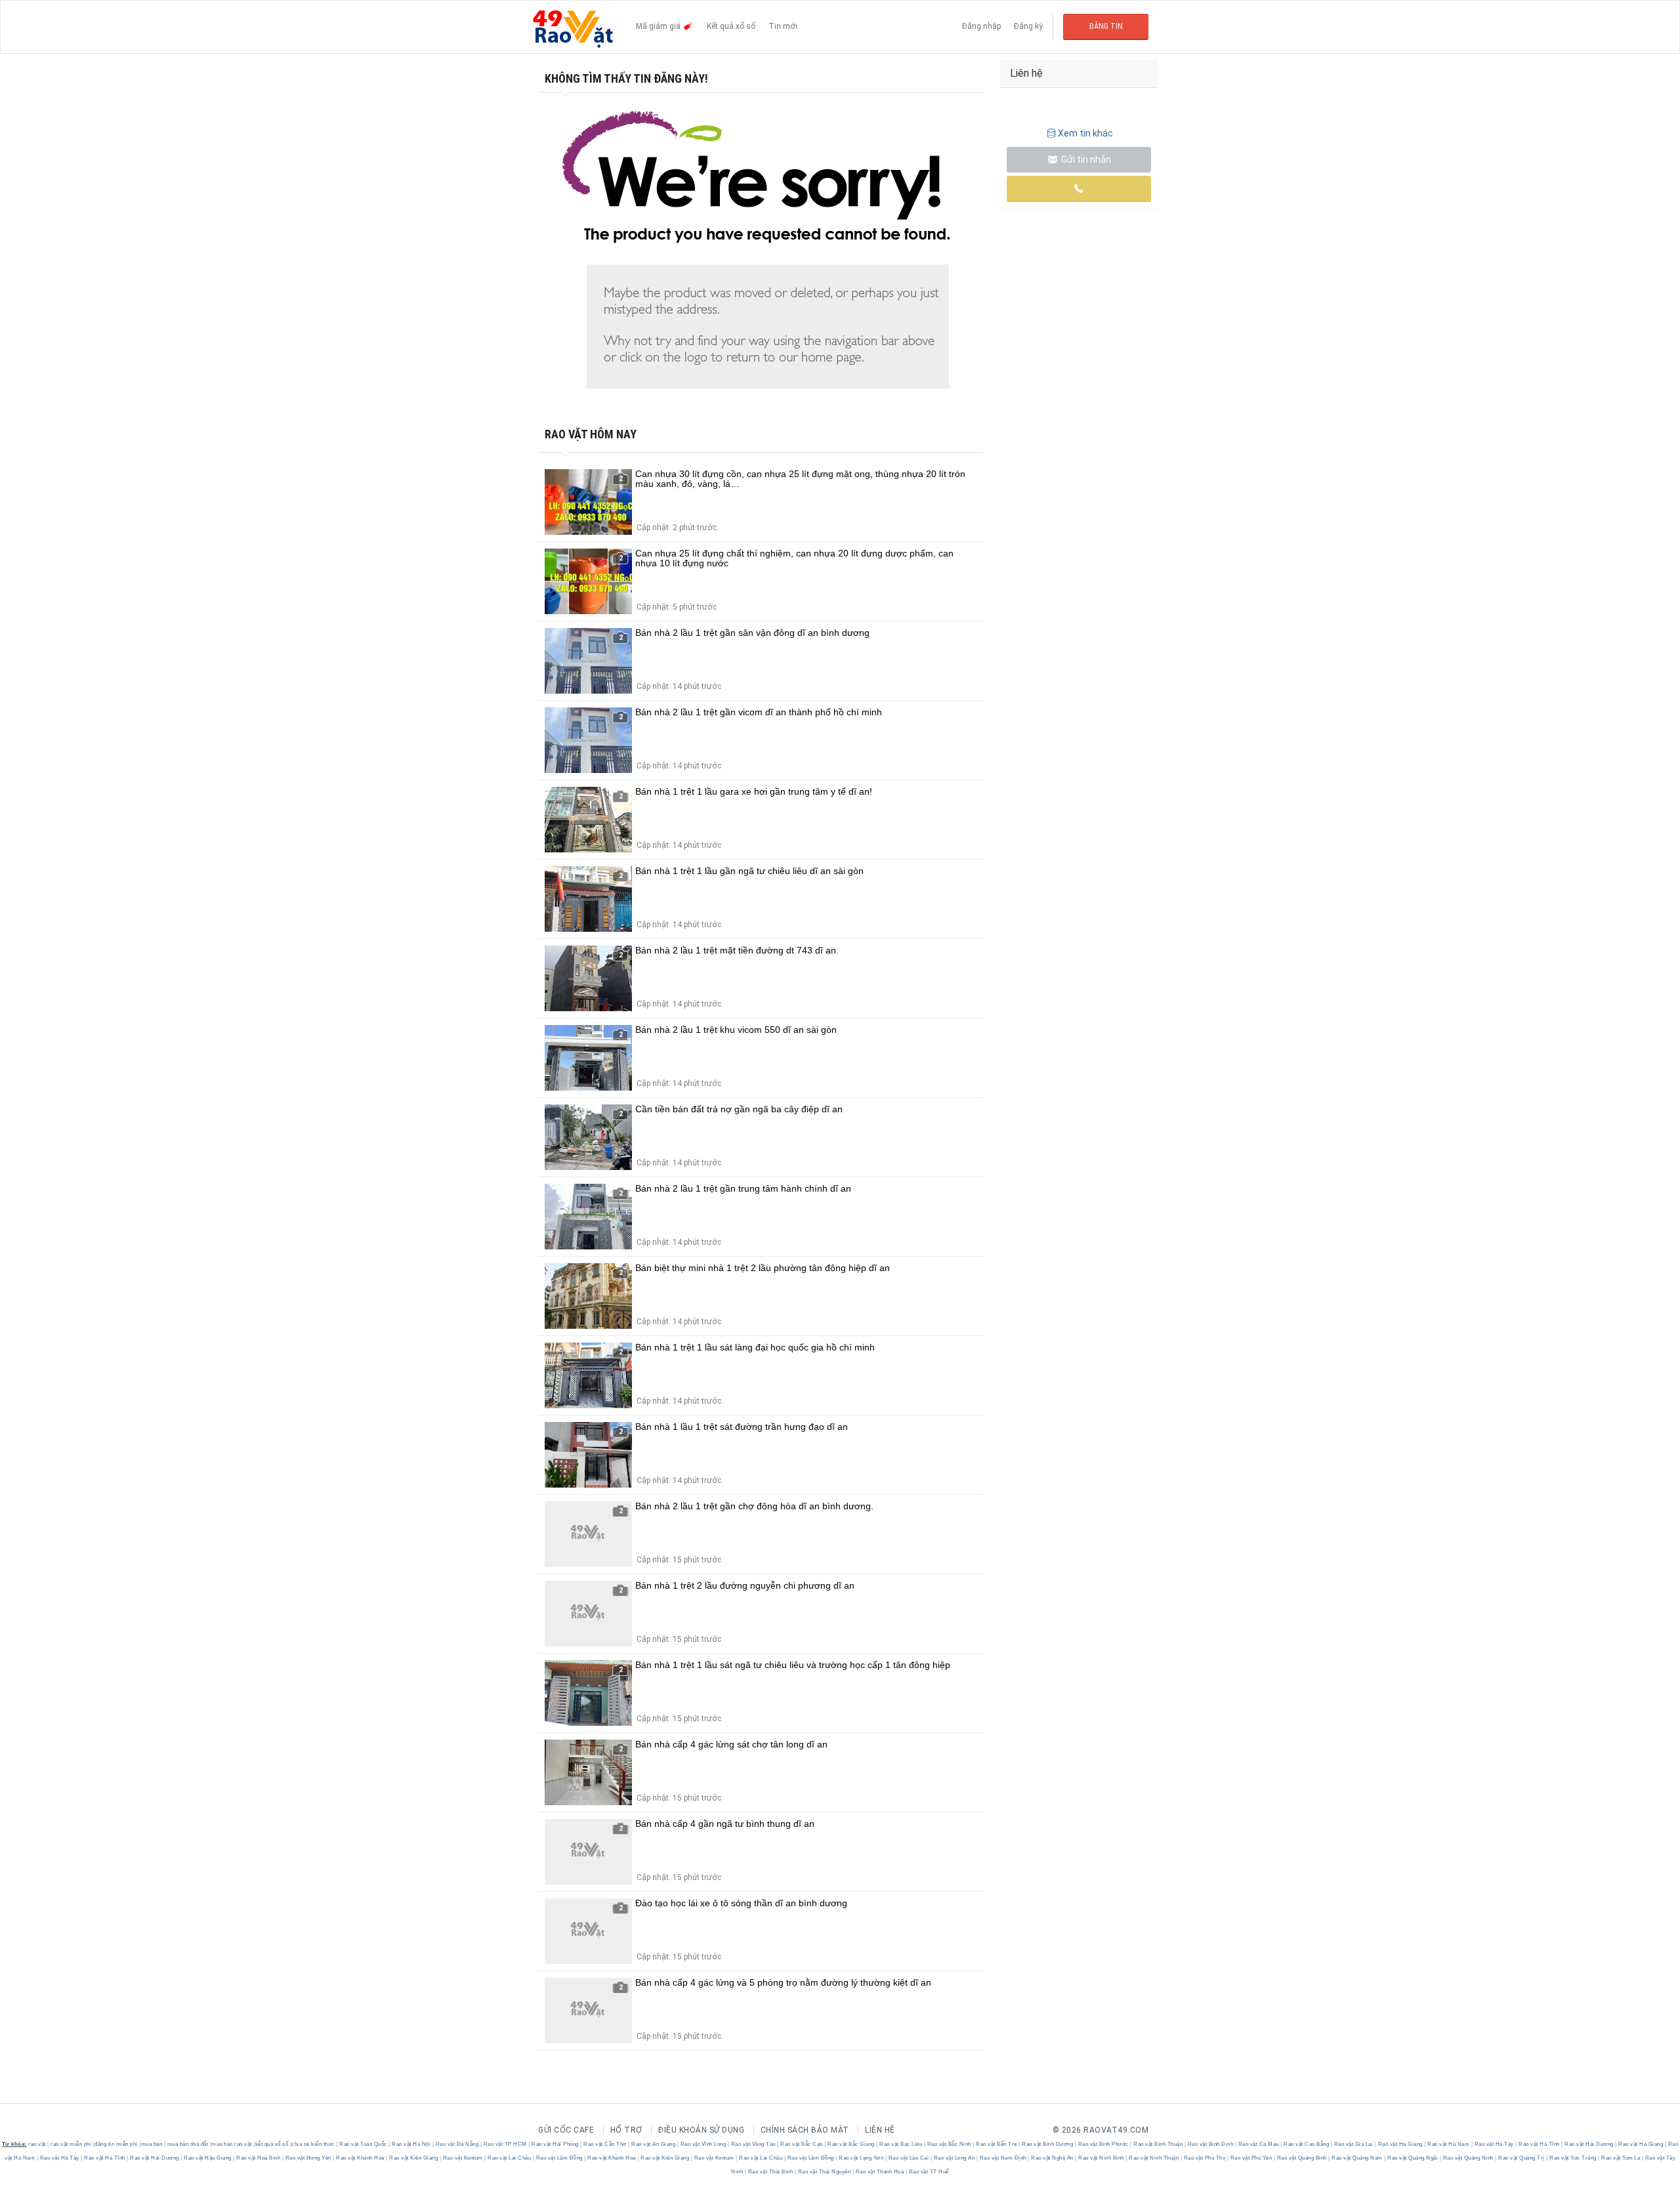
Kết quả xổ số (731, 26)
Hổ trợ (626, 2130)
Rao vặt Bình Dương (1048, 2144)
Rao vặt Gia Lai (1354, 2144)
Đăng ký (1028, 26)
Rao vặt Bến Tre (997, 2144)
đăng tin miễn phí (116, 2144)
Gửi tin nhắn (1085, 159)
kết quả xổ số (272, 2144)
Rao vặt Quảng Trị (1522, 2158)
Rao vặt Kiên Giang (414, 2158)
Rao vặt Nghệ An (1053, 2158)
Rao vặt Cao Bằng (1307, 2144)
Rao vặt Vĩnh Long (703, 2144)
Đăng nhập (981, 26)
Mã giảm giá (659, 26)
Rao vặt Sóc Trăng (1573, 2158)
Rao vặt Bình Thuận (1158, 2144)
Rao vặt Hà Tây (1494, 2144)
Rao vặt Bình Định (1210, 2144)
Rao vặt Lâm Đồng (559, 2158)
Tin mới (783, 26)
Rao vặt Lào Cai (909, 2158)
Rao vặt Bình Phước (1103, 2144)
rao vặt (37, 2144)
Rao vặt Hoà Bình (259, 2158)
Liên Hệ (880, 2130)
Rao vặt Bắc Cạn (802, 2144)
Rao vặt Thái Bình (770, 2172)
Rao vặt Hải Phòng (556, 2144)
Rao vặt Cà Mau (1258, 2144)
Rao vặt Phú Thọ (1205, 2158)
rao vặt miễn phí (71, 2144)
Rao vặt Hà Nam (1449, 2144)
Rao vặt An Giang (654, 2144)
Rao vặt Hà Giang (1400, 2144)
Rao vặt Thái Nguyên (824, 2172)
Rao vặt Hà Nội (411, 2144)
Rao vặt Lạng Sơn (861, 2158)
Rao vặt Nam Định (1003, 2158)
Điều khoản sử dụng (701, 2130)
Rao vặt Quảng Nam (1357, 2158)
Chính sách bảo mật (805, 2130)
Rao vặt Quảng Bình (1302, 2158)
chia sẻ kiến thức (313, 2144)
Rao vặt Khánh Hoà (361, 2158)
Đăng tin (1106, 26)
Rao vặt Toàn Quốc (364, 2144)
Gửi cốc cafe (566, 2130)
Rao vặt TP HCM (505, 2144)
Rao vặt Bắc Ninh (949, 2144)
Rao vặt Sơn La (1621, 2158)
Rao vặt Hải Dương (1589, 2144)
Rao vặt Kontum (463, 2158)
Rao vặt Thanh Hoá (880, 2172)
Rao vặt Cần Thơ (605, 2144)
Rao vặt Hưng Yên (308, 2158)
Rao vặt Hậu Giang (208, 2158)
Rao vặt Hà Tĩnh (1540, 2144)
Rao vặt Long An (954, 2158)
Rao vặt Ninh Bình (1102, 2158)
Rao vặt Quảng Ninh (1468, 2158)
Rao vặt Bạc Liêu (901, 2144)
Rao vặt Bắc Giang (851, 2144)
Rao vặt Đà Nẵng (457, 2144)
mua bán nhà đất (188, 2144)
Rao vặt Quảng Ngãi (1413, 2158)
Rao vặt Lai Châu (510, 2158)
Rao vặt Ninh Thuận (1154, 2158)
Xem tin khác (1085, 133)
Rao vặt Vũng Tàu (753, 2144)
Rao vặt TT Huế (928, 2172)
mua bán (152, 2144)
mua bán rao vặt (232, 2144)
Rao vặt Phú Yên (1251, 2158)
